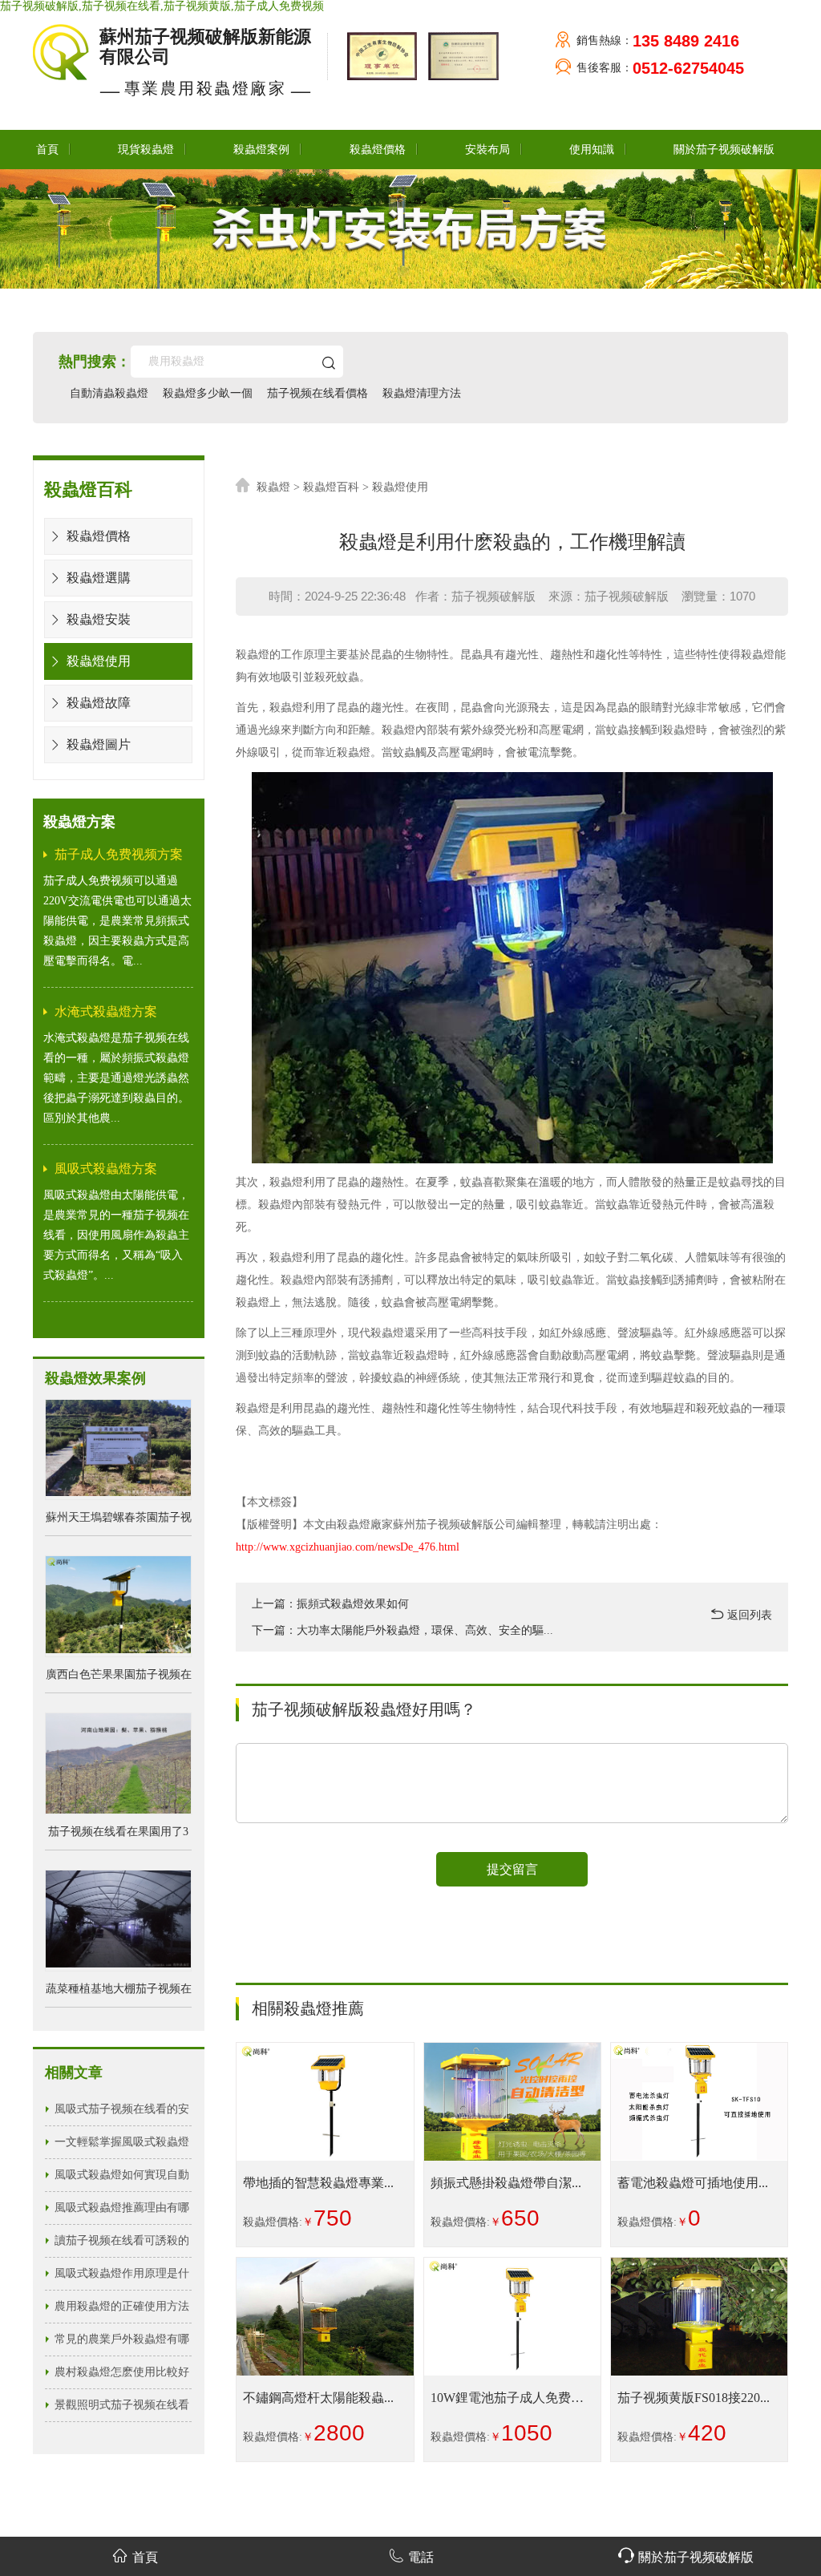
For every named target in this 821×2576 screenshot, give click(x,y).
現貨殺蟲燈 (146, 150)
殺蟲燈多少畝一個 (208, 393)
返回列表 (748, 1615)
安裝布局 (487, 150)
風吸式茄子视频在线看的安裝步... (122, 2114)
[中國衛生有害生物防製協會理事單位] (380, 56)
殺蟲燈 (273, 487)
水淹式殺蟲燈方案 (106, 1011)
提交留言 (512, 1869)
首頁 (47, 150)
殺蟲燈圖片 (97, 744)
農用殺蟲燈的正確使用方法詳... (122, 2311)
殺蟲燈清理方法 (422, 393)
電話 (421, 2557)
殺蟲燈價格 (378, 150)
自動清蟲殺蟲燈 (109, 393)
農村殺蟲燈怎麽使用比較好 (122, 2372)
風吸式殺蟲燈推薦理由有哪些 (122, 2213)
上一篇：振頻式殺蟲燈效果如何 (330, 1604)
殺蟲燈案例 (261, 150)
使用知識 (592, 150)
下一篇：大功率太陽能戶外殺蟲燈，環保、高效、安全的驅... (402, 1630)
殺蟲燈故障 (97, 703)
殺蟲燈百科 (331, 487)
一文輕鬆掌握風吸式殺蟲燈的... (122, 2147)
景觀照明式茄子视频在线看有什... (122, 2410)
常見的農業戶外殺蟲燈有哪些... (122, 2344)
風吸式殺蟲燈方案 (106, 1169)
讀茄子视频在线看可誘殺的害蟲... (122, 2246)
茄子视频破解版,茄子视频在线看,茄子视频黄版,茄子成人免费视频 (162, 6)
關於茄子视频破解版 (724, 150)
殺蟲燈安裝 (97, 619)
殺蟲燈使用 (97, 661)
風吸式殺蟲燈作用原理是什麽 (122, 2279)
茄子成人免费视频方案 (119, 854)
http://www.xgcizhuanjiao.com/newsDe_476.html (348, 1547)
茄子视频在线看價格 (317, 393)
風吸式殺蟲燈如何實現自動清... (122, 2180)
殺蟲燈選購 (97, 578)
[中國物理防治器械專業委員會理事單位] (459, 56)
